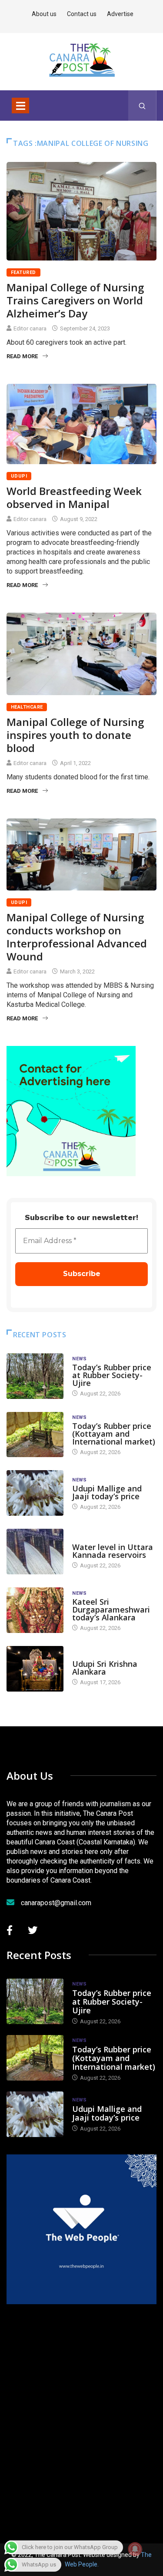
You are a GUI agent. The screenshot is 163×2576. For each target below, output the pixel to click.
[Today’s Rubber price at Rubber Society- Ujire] (35, 1376)
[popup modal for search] (142, 106)
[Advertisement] (81, 2412)
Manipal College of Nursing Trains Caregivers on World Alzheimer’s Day (75, 300)
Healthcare (27, 707)
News (80, 1359)
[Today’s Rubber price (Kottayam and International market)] (35, 1435)
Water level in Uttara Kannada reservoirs (113, 1551)
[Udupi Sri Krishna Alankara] (35, 1669)
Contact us (82, 14)
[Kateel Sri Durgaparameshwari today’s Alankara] (35, 1610)
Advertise (120, 14)
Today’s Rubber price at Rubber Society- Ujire (112, 1375)
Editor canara (30, 328)
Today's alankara (97, 1655)
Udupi (19, 476)
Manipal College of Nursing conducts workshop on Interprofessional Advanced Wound (77, 937)
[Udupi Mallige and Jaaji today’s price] (35, 1493)
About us (44, 14)
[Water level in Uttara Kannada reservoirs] (35, 1552)
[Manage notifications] (135, 2549)
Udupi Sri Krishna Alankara (105, 1668)
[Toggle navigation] (20, 106)
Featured (23, 272)
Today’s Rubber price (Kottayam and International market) (114, 1434)
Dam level (86, 1539)
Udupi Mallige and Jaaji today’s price (107, 1492)
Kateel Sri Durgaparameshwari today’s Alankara (111, 1610)
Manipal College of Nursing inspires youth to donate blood (75, 735)
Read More (22, 356)
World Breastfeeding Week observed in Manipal (74, 497)
